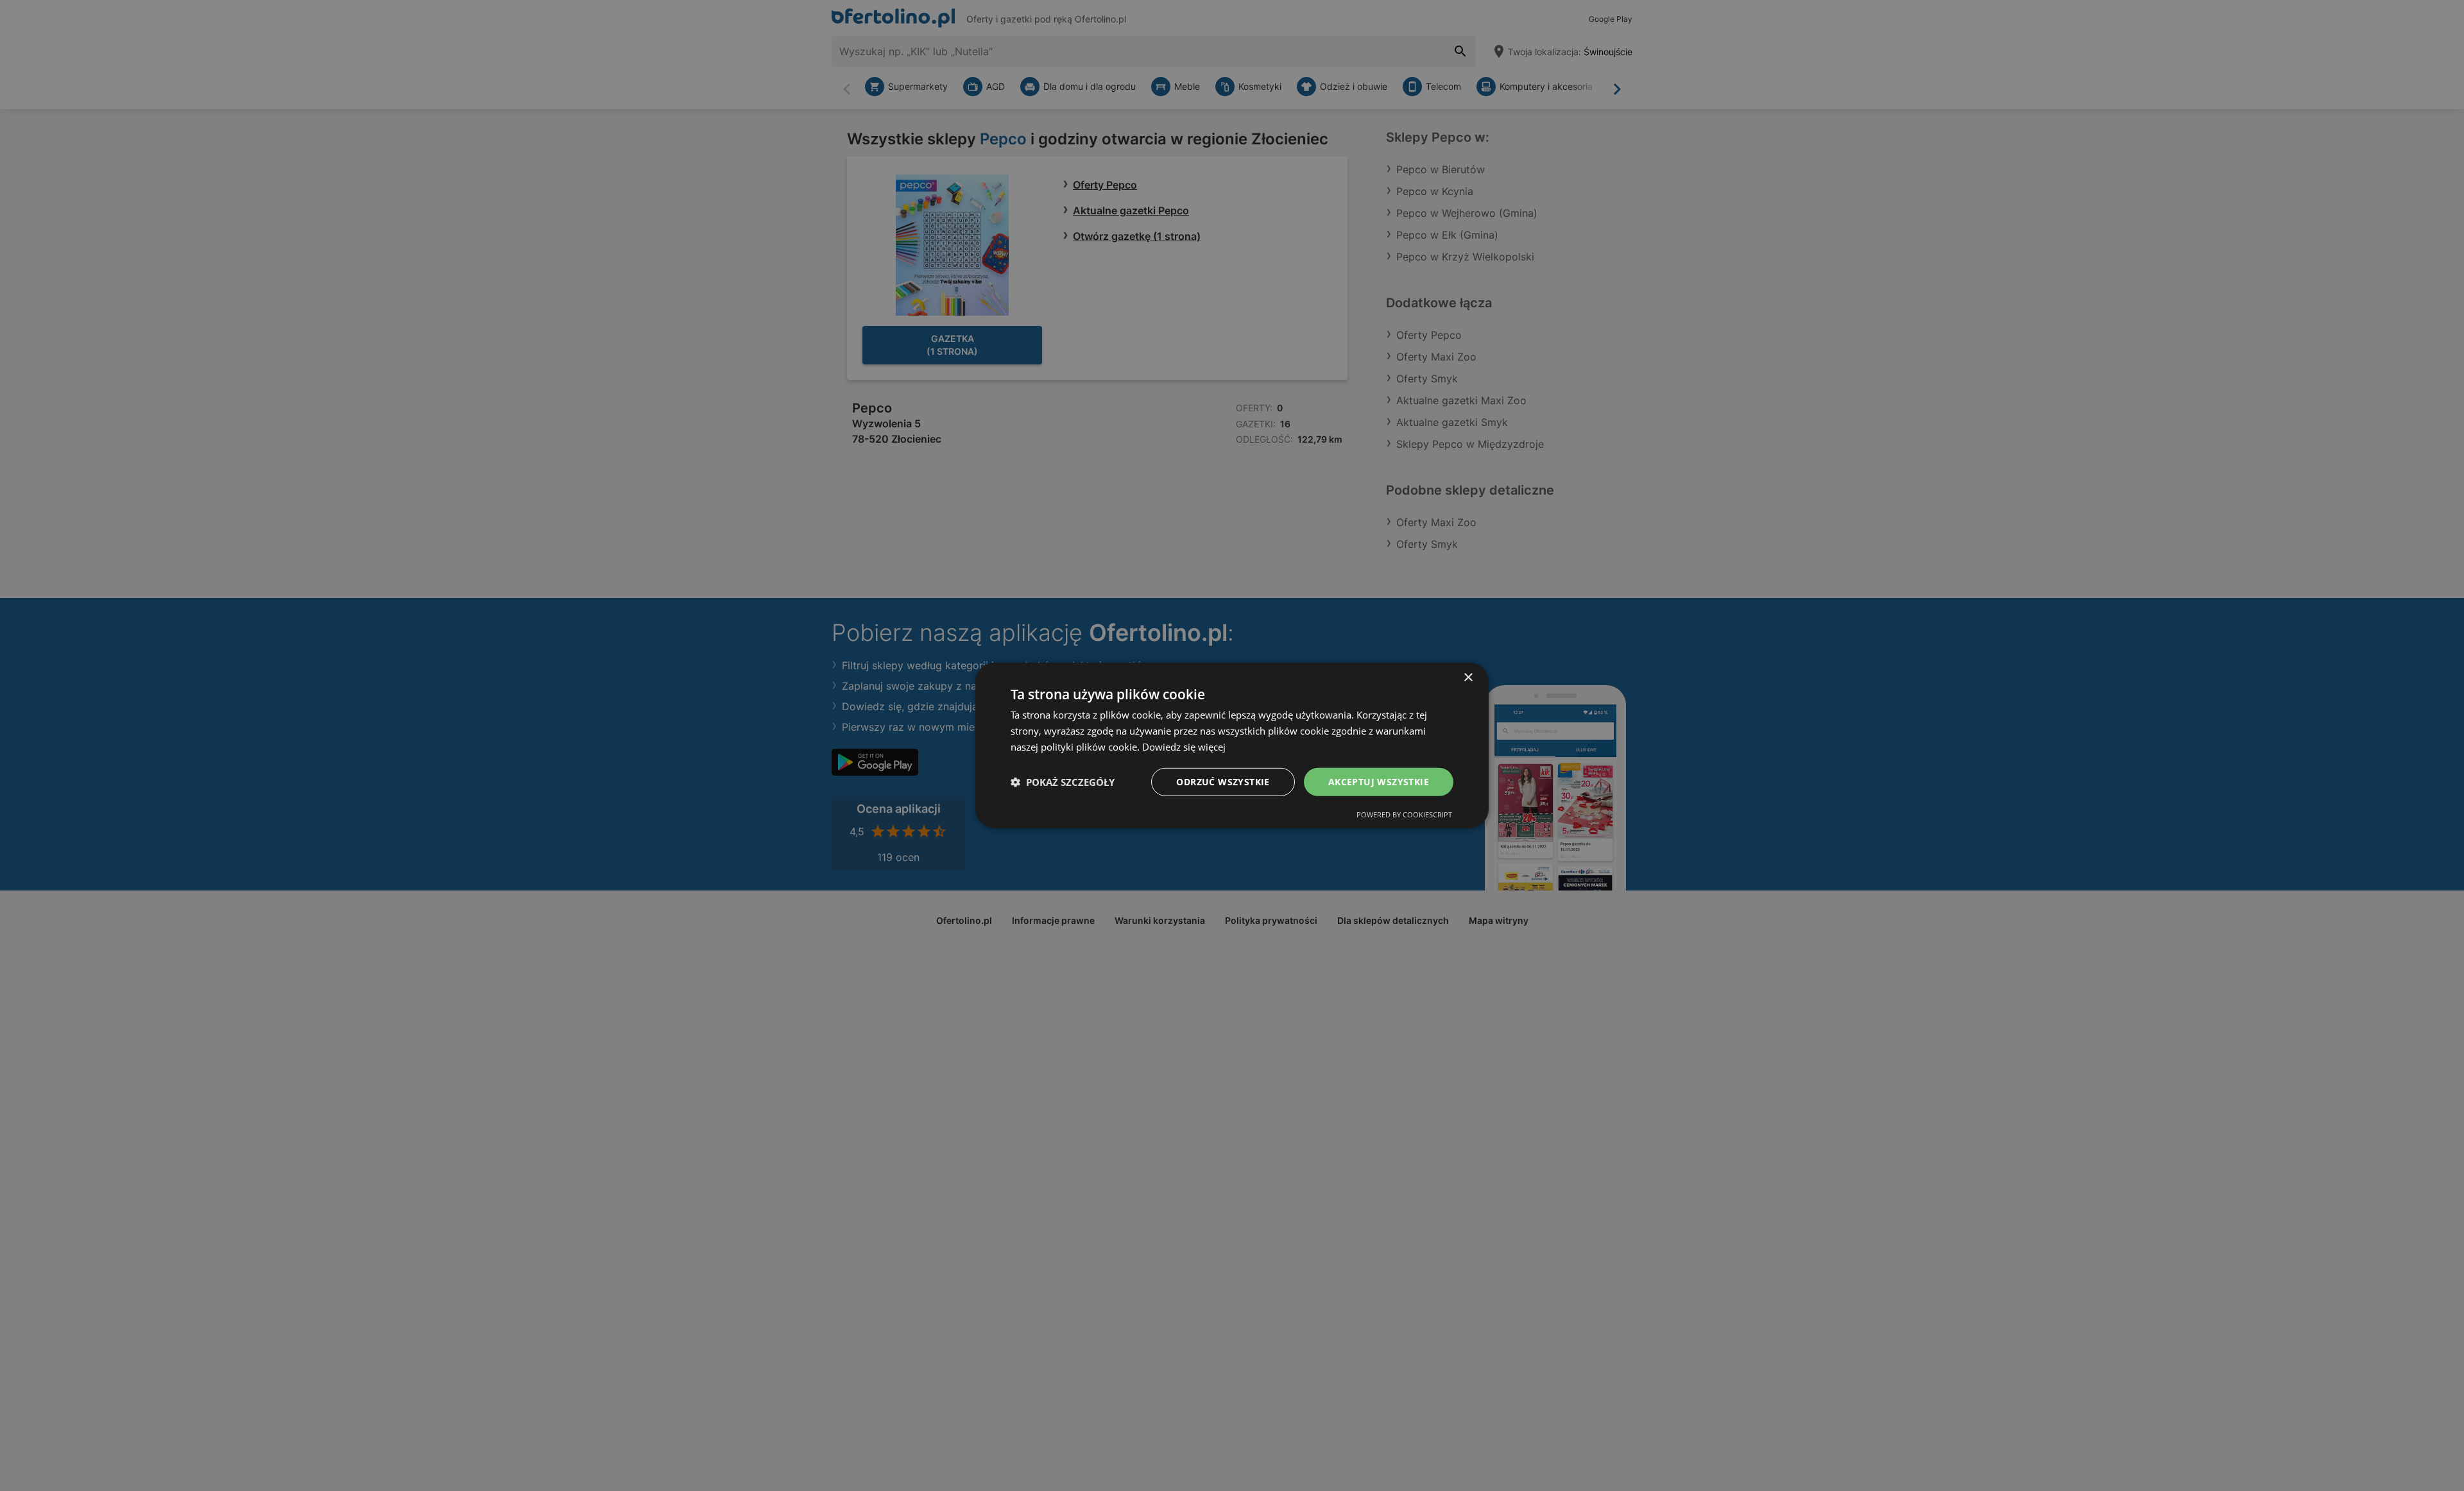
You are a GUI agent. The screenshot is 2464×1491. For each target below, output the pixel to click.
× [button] (1468, 678)
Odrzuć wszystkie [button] (1223, 781)
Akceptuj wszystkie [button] (1379, 781)
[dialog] (1232, 745)
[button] (1063, 782)
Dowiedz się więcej (1184, 747)
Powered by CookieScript (1404, 814)
